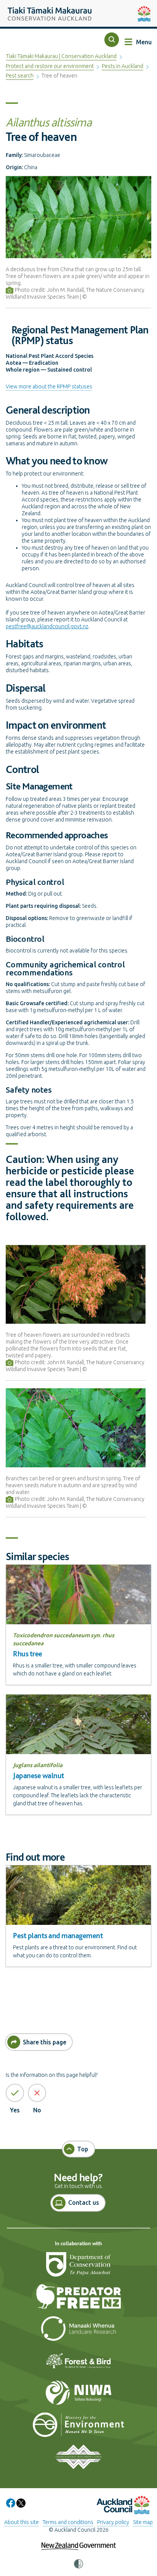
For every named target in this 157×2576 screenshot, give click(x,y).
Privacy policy (113, 2522)
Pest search (20, 76)
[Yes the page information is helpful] (15, 2093)
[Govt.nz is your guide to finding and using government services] (79, 2541)
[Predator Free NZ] (78, 2300)
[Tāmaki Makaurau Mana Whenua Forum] (78, 2460)
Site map (143, 2522)
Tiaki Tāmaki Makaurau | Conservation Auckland (61, 56)
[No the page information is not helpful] (37, 2093)
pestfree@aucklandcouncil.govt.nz (47, 626)
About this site (22, 2522)
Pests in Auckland (123, 66)
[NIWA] (78, 2396)
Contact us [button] (84, 2202)
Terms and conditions (68, 2522)
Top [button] (83, 2149)
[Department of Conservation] (78, 2268)
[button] (112, 40)
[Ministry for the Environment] (78, 2428)
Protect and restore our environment (50, 66)
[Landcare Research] (78, 2332)
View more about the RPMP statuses (49, 386)
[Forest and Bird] (78, 2364)
